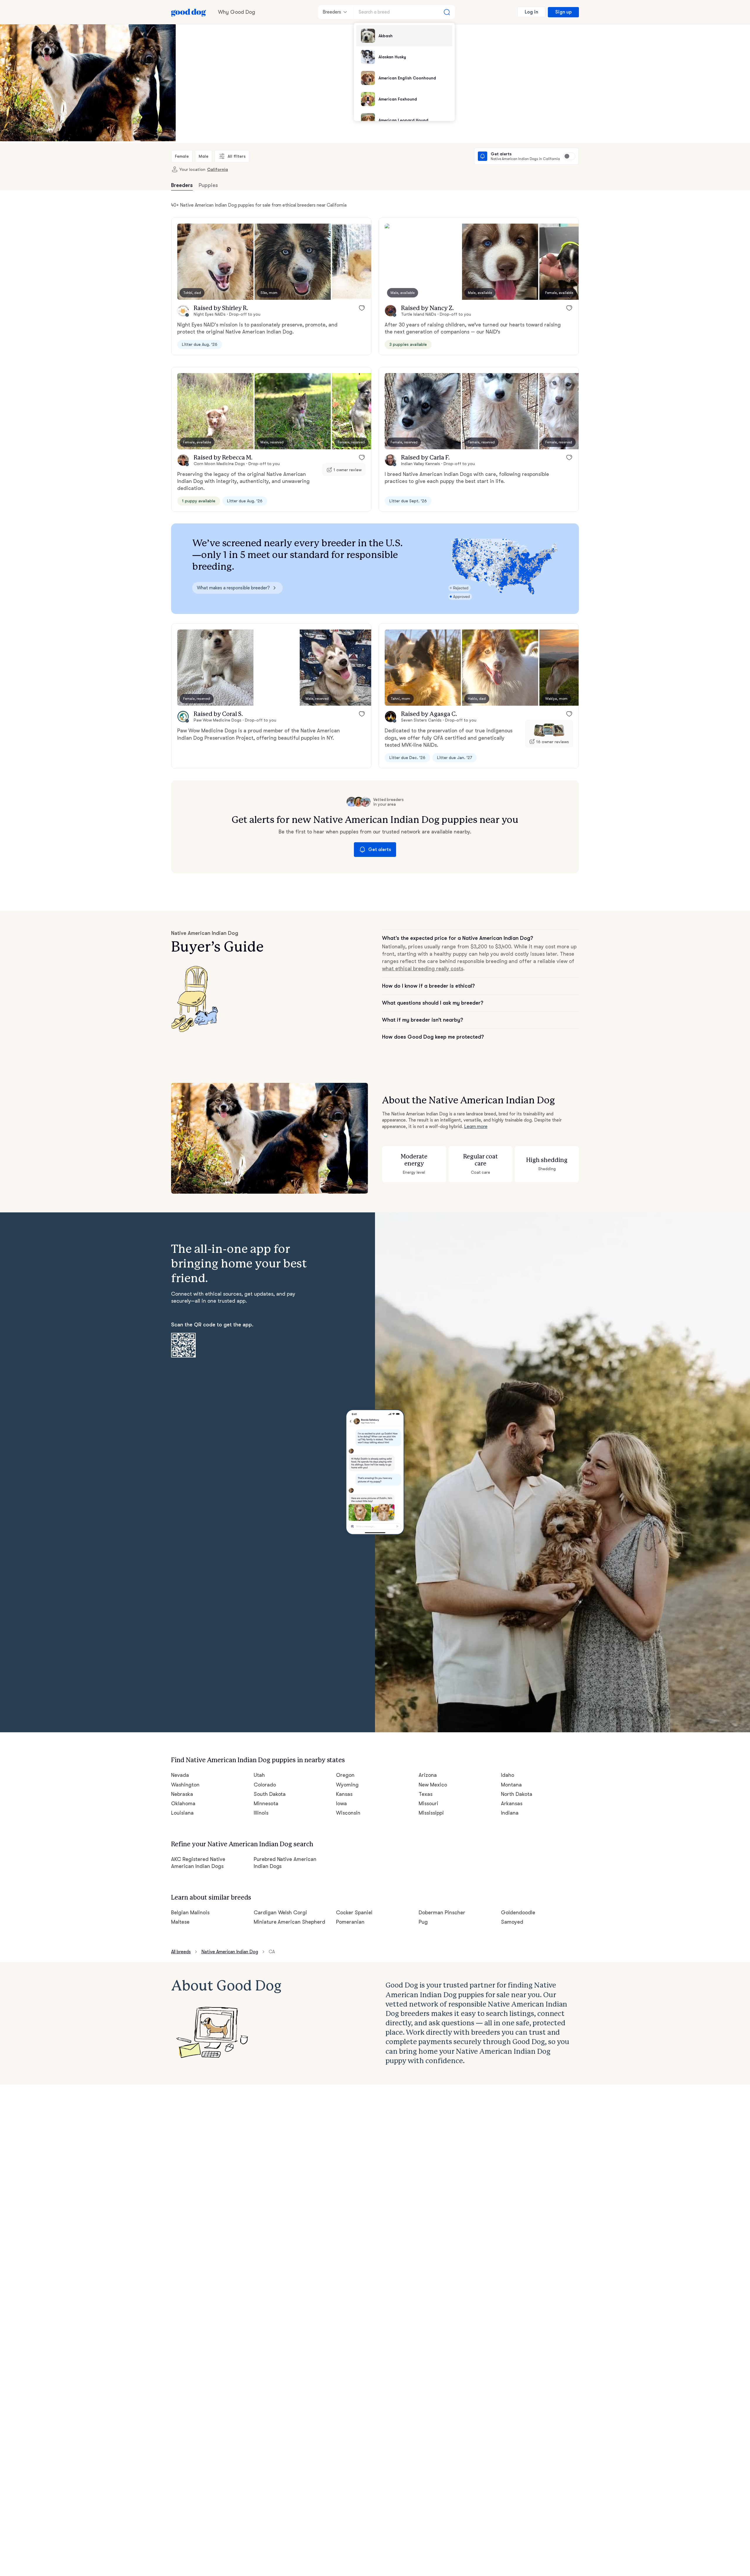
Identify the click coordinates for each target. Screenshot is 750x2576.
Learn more (476, 1127)
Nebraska (182, 1794)
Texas (426, 1794)
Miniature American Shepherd (290, 1922)
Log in (531, 12)
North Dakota (517, 1794)
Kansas (344, 1794)
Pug (423, 1922)
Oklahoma (183, 1803)
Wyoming (347, 1785)
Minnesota (266, 1803)
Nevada (180, 1775)
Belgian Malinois (190, 1913)
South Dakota (270, 1794)
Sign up (563, 12)
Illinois (261, 1813)
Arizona (428, 1775)
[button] (215, 262)
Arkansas (512, 1803)
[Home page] (189, 12)
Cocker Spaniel (354, 1913)
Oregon (345, 1775)
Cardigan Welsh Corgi (281, 1913)
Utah (259, 1775)
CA (272, 1952)
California (218, 169)
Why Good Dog (237, 12)
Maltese (180, 1922)
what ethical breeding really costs (423, 969)
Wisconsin (348, 1813)
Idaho (508, 1775)
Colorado (265, 1785)
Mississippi (431, 1813)
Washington (185, 1785)
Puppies (208, 185)
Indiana (510, 1813)
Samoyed (512, 1922)
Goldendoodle (518, 1913)
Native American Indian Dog (230, 1952)
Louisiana (182, 1813)
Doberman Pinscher (442, 1913)
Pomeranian (350, 1922)
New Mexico (433, 1785)
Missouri (428, 1803)
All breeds (181, 1952)
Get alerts (380, 850)
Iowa (341, 1803)
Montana (511, 1785)
